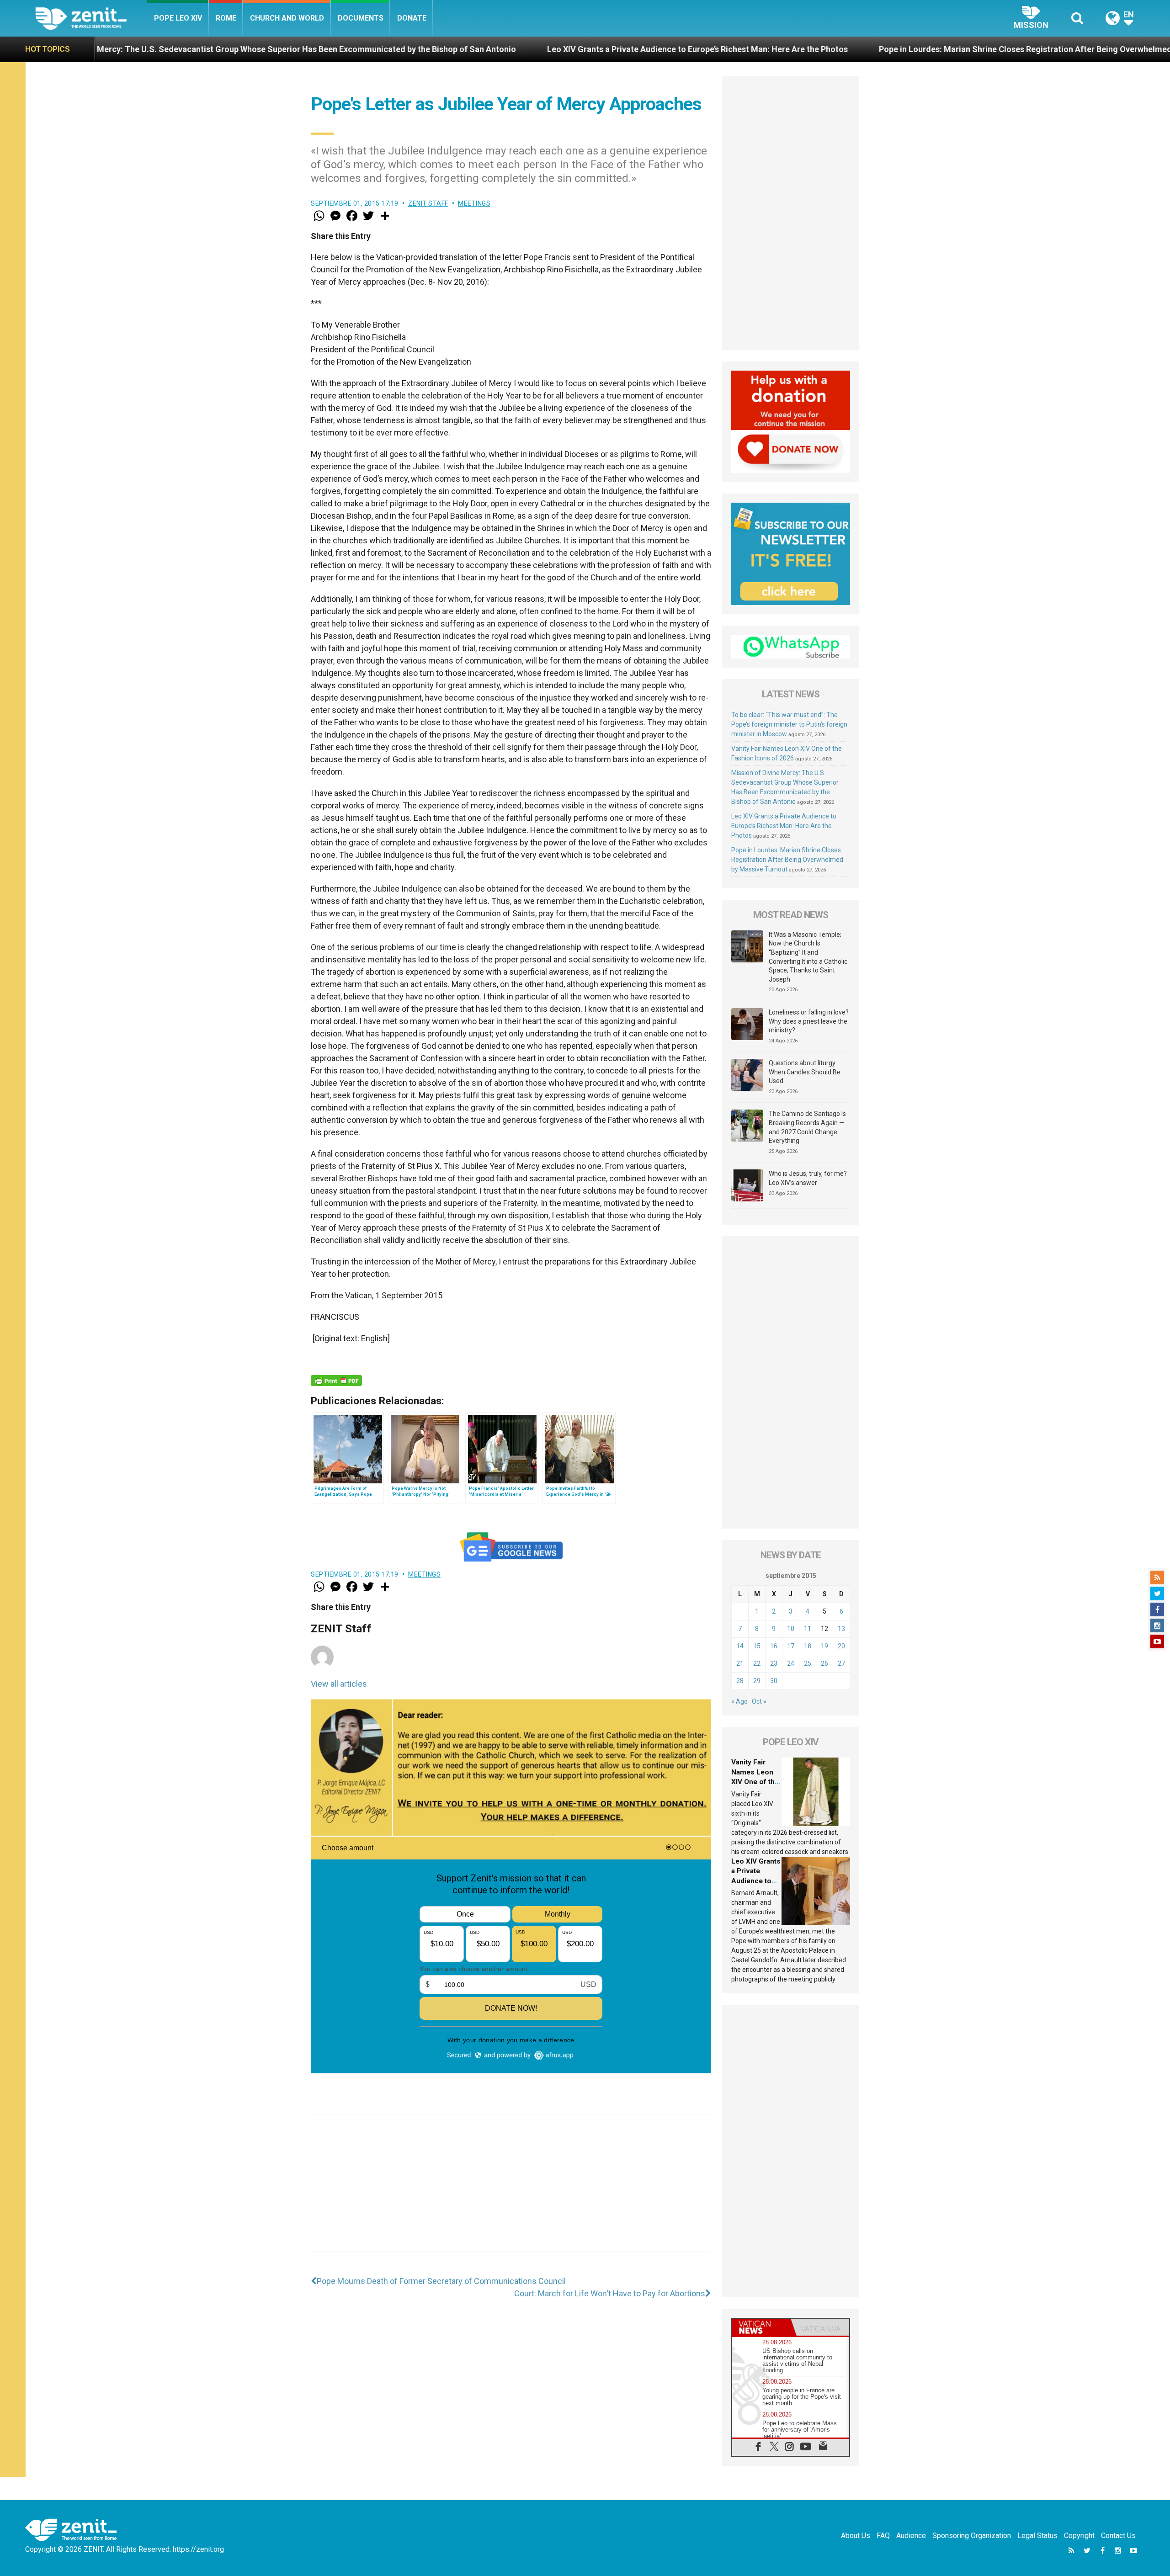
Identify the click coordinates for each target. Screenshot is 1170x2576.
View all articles (339, 1684)
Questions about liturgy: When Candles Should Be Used (805, 1072)
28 (740, 1681)
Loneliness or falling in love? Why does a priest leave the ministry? (809, 1021)
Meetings (474, 203)
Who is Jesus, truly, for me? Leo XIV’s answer (808, 1178)
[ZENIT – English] (91, 18)
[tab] (761, 2327)
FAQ (883, 2536)
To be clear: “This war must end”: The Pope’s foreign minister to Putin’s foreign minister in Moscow (789, 724)
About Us (856, 2536)
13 (841, 1629)
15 (757, 1646)
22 (757, 1663)
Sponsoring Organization (972, 2536)
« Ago (739, 1701)
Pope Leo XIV (178, 18)
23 (774, 1663)
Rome (226, 18)
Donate (412, 18)
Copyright (1079, 2536)
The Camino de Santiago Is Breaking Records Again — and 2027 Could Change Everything (807, 1127)
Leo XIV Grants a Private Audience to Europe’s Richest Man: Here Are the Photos (478, 49)
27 (841, 1663)
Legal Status (1037, 2536)
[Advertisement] (511, 2192)
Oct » (759, 1701)
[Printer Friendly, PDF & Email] (336, 1381)
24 (791, 1663)
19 (824, 1646)
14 (740, 1646)
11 (808, 1629)
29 (757, 1681)
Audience (911, 2536)
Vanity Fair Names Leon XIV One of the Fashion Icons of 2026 (755, 1782)
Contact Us (1118, 2536)
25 (808, 1663)
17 (791, 1646)
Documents (361, 18)
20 (841, 1646)
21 (740, 1663)
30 (774, 1681)
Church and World (287, 18)
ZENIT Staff (428, 203)
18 (808, 1646)
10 (791, 1629)
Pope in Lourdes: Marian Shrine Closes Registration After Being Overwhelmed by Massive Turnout (844, 49)
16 (774, 1646)
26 (824, 1663)
